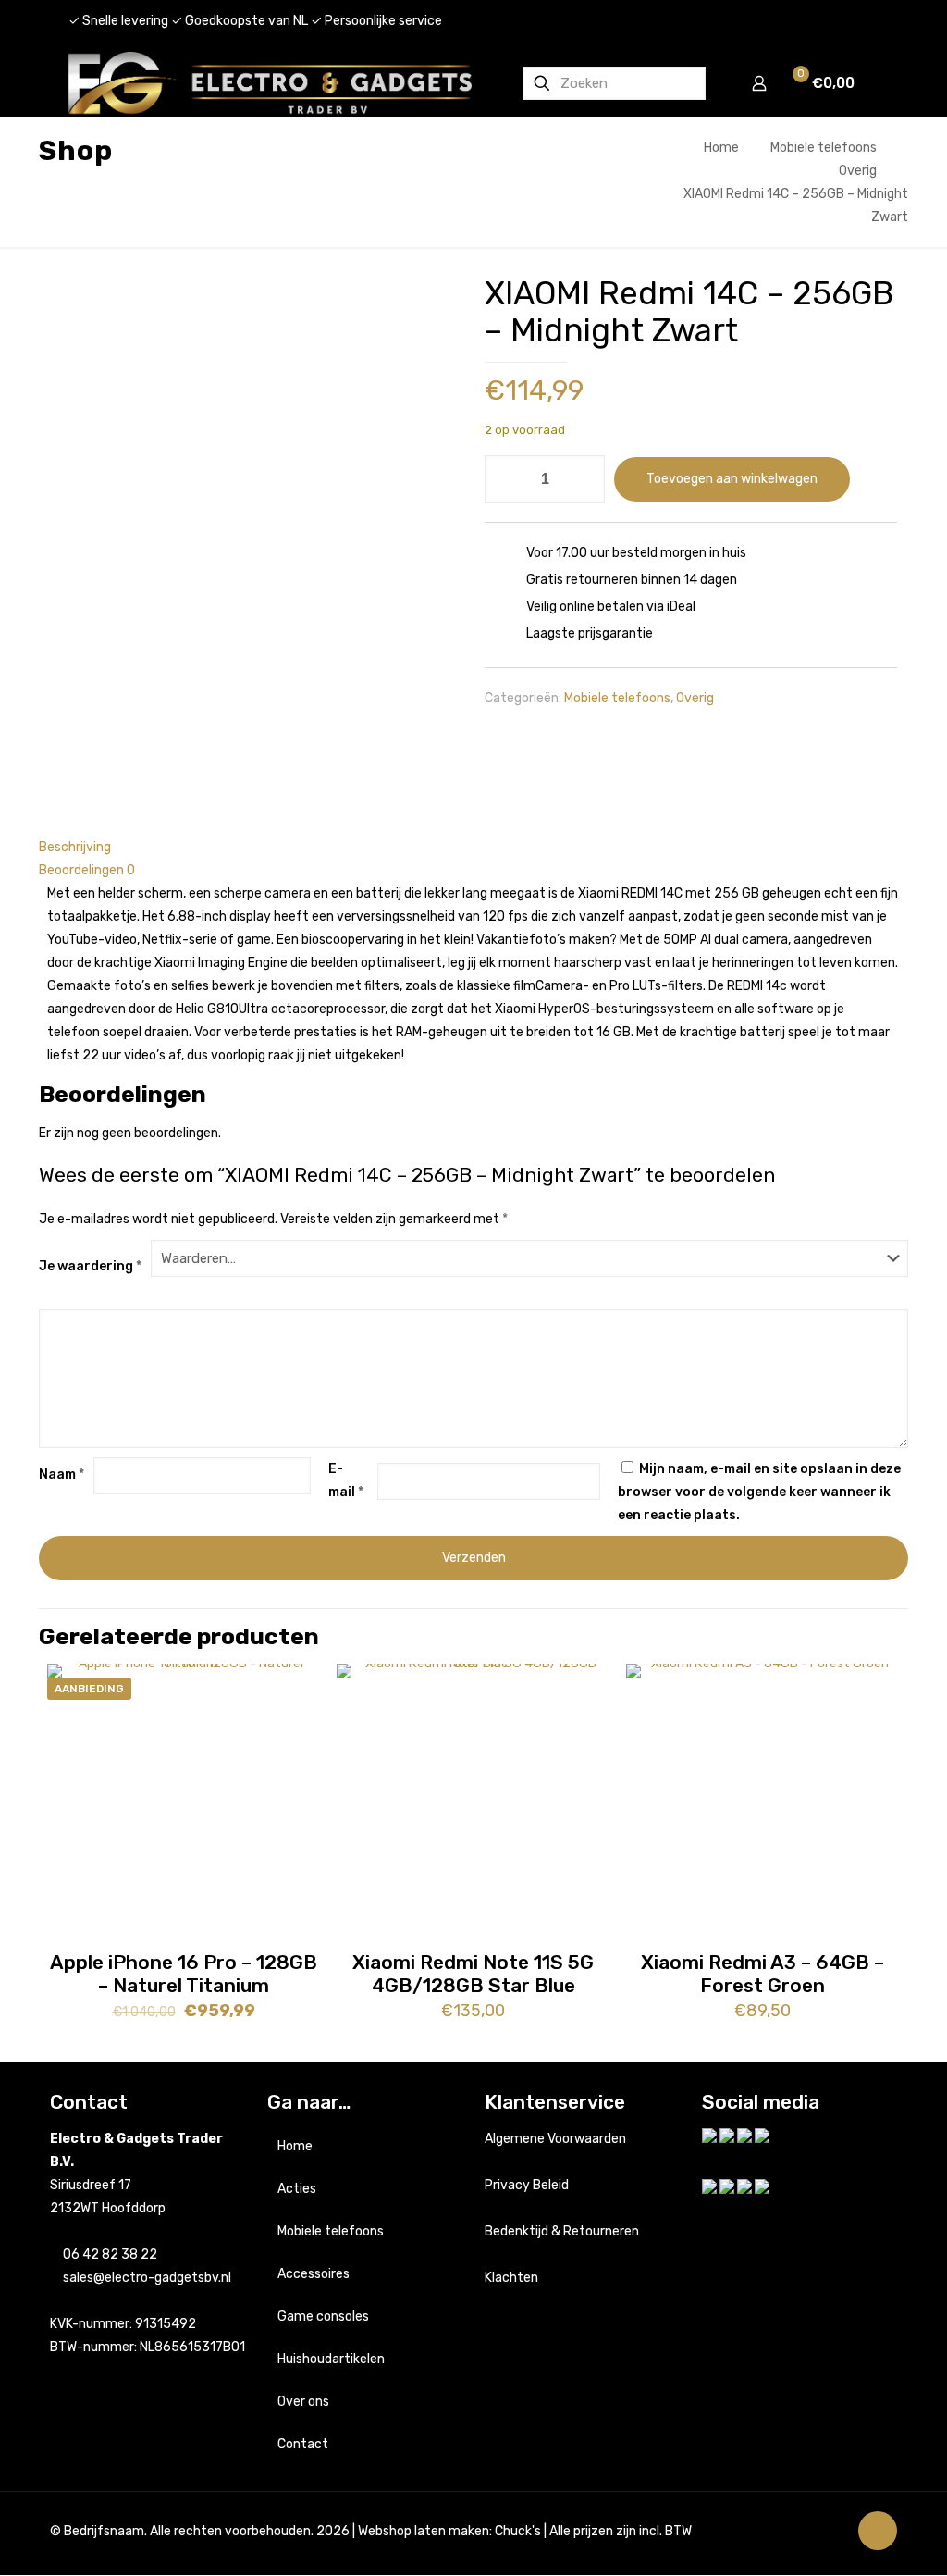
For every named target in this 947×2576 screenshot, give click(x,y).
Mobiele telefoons (824, 148)
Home (721, 148)
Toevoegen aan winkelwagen (732, 479)
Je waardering (90, 1266)
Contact (303, 2444)
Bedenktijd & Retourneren (562, 2231)
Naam (61, 1474)
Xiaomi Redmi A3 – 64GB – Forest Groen (763, 1974)
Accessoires (314, 2274)
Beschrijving (75, 847)
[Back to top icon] (878, 2531)
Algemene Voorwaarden (555, 2139)
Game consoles (323, 2316)
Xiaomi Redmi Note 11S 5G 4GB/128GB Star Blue (473, 1974)
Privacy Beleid (527, 2185)
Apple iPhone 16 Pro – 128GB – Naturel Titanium (184, 1974)
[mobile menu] (876, 83)
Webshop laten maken (424, 2531)
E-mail (346, 1480)
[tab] (473, 847)
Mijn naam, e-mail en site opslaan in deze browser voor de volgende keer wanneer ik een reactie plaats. (759, 1492)
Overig (858, 171)
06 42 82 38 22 (110, 2254)
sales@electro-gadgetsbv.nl (147, 2278)
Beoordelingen (87, 870)
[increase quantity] (584, 479)
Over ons (303, 2402)
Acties (297, 2189)
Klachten (511, 2278)
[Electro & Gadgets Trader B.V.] (270, 83)
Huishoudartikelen (331, 2359)
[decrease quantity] (505, 479)
